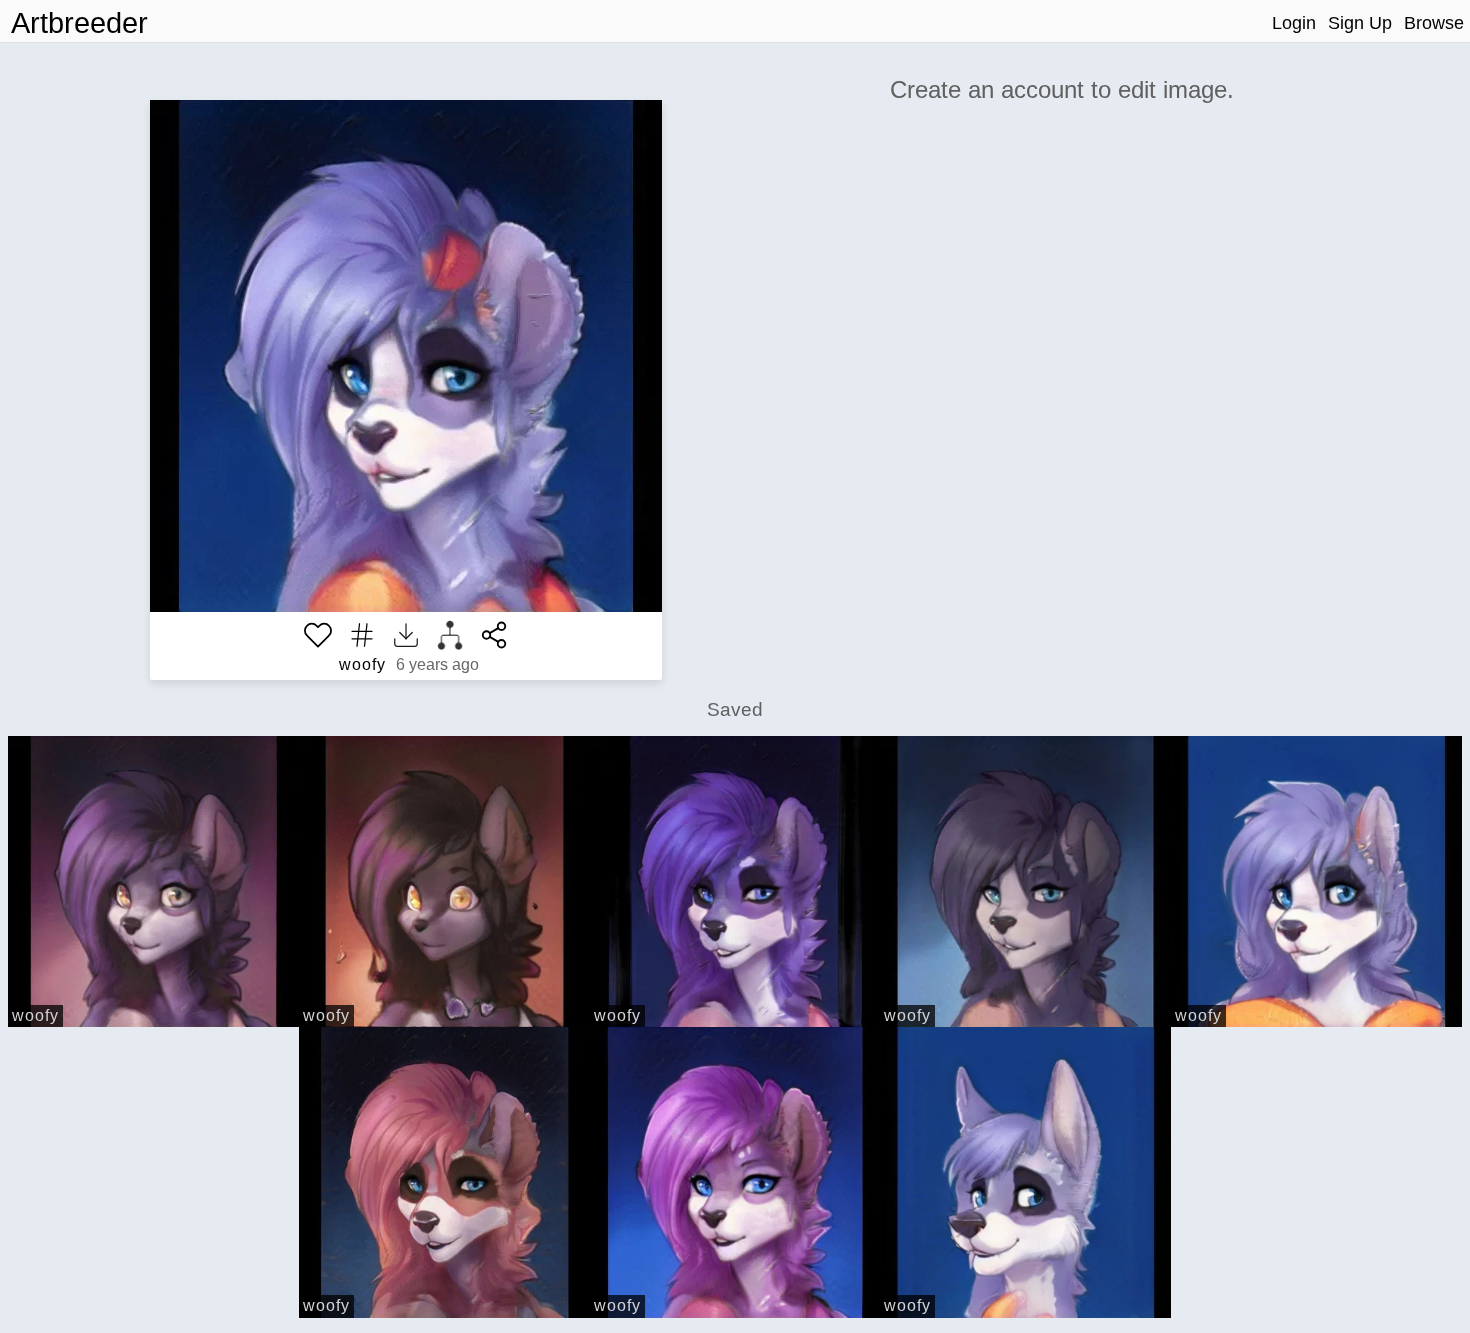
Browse (1434, 23)
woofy (362, 664)
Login (1294, 23)
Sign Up (1360, 23)
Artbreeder (79, 23)
